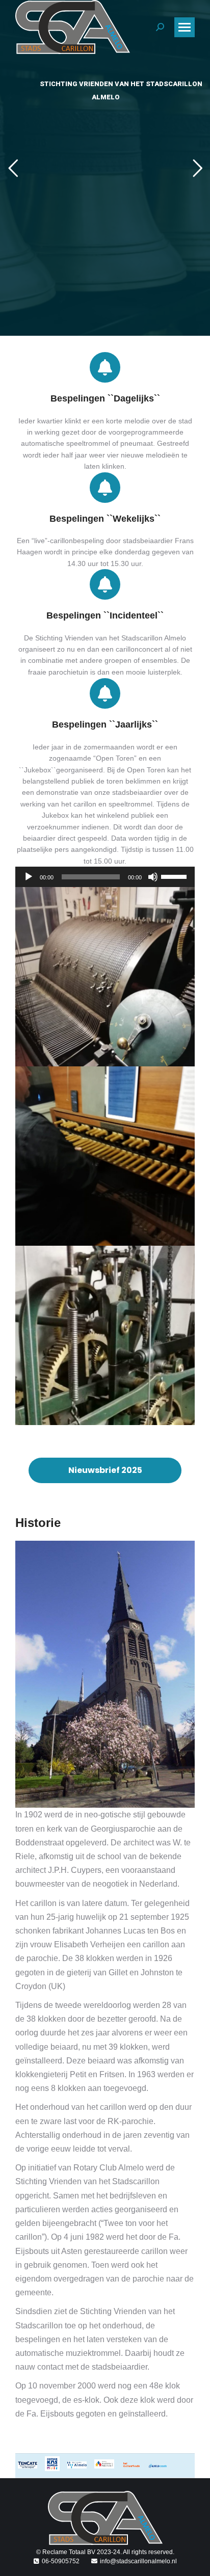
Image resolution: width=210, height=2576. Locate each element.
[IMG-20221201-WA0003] (105, 1335)
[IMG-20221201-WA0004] (105, 977)
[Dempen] (153, 877)
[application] (105, 877)
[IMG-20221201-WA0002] (105, 1156)
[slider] (175, 876)
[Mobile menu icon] (185, 27)
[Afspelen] (29, 877)
